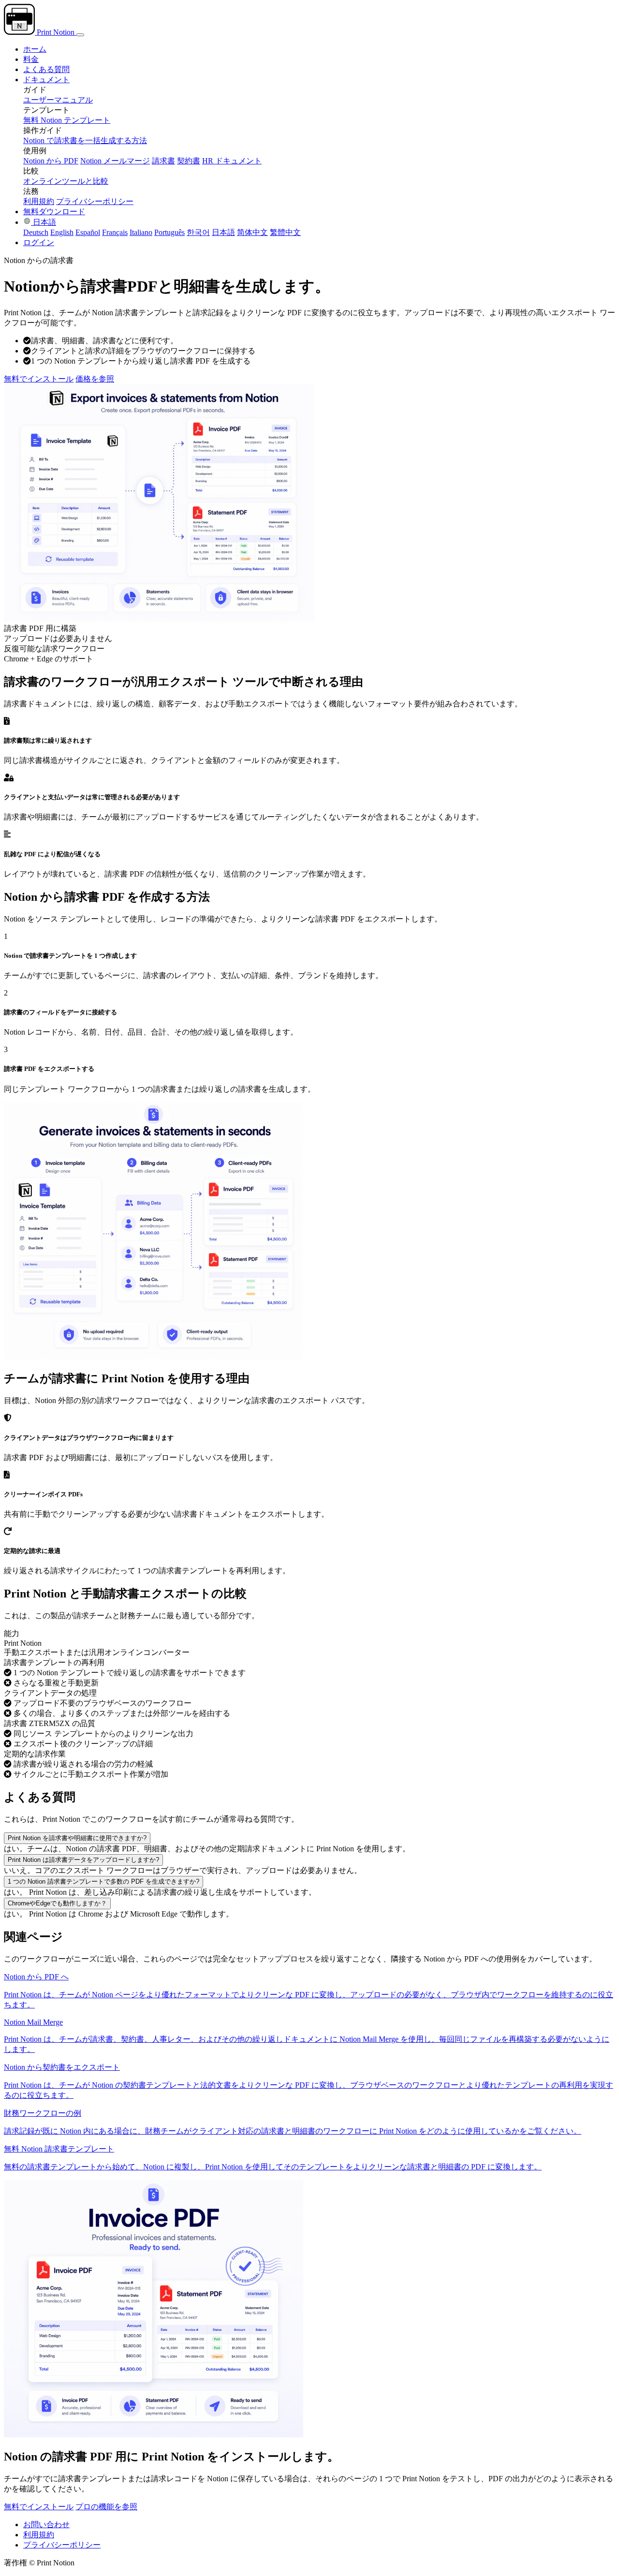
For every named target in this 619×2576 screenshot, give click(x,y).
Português (169, 232)
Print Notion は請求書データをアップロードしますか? (83, 1860)
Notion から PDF (51, 161)
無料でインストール (39, 379)
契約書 (189, 161)
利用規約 (39, 201)
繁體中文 (285, 232)
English (62, 232)
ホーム (35, 49)
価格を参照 (95, 379)
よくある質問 (46, 69)
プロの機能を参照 (106, 2507)
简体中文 (252, 232)
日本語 (44, 222)
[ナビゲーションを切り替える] (80, 35)
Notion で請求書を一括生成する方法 (85, 140)
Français (115, 232)
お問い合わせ (46, 2525)
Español (88, 232)
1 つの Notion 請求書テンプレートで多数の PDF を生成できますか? (103, 1881)
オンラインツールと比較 (66, 181)
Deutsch (36, 232)
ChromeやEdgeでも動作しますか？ (57, 1903)
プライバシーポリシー (95, 201)
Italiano (141, 232)
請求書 (163, 161)
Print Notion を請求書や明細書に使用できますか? (77, 1838)
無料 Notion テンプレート (67, 120)
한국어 (198, 232)
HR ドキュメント (232, 161)
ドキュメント (46, 80)
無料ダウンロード (54, 212)
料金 (31, 59)
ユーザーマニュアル (58, 100)
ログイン (39, 242)
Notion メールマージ (115, 161)
